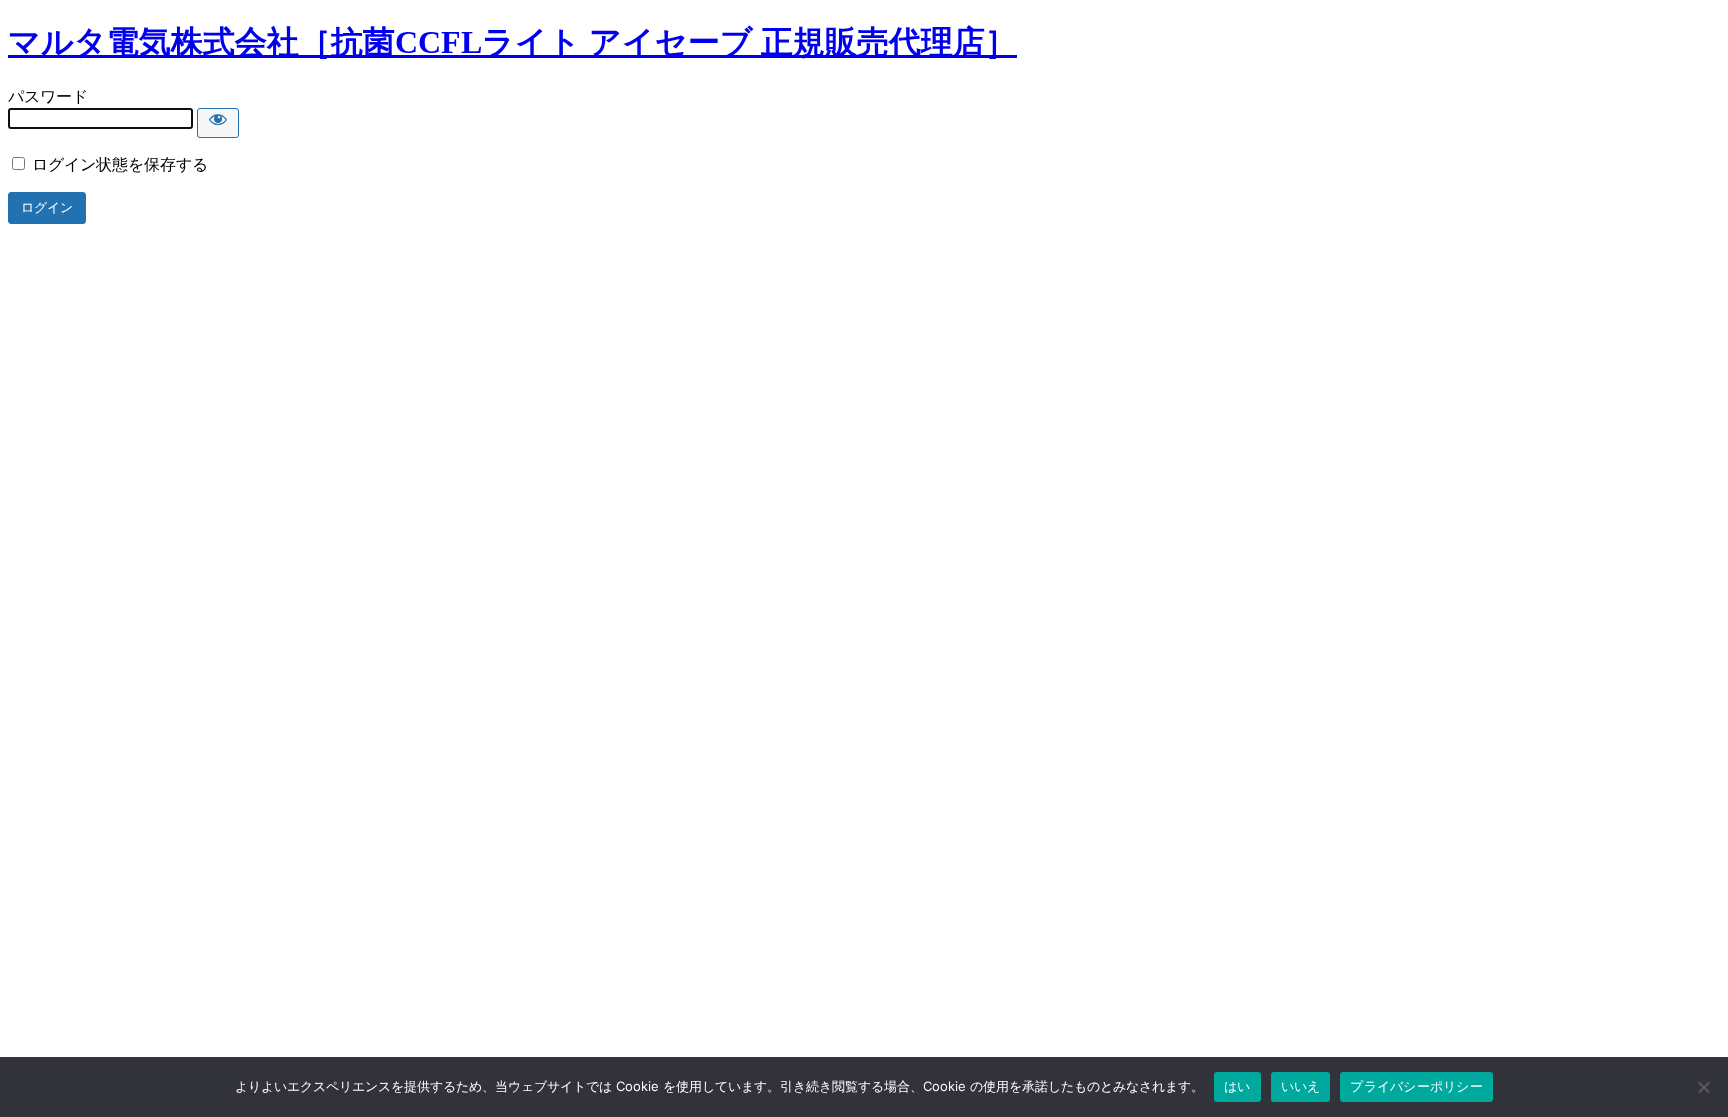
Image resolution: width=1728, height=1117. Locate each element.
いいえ (1301, 1086)
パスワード (48, 96)
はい (1237, 1086)
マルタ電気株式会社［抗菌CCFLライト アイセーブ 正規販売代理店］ (512, 42)
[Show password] (218, 123)
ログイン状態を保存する (118, 164)
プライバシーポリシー (1416, 1086)
